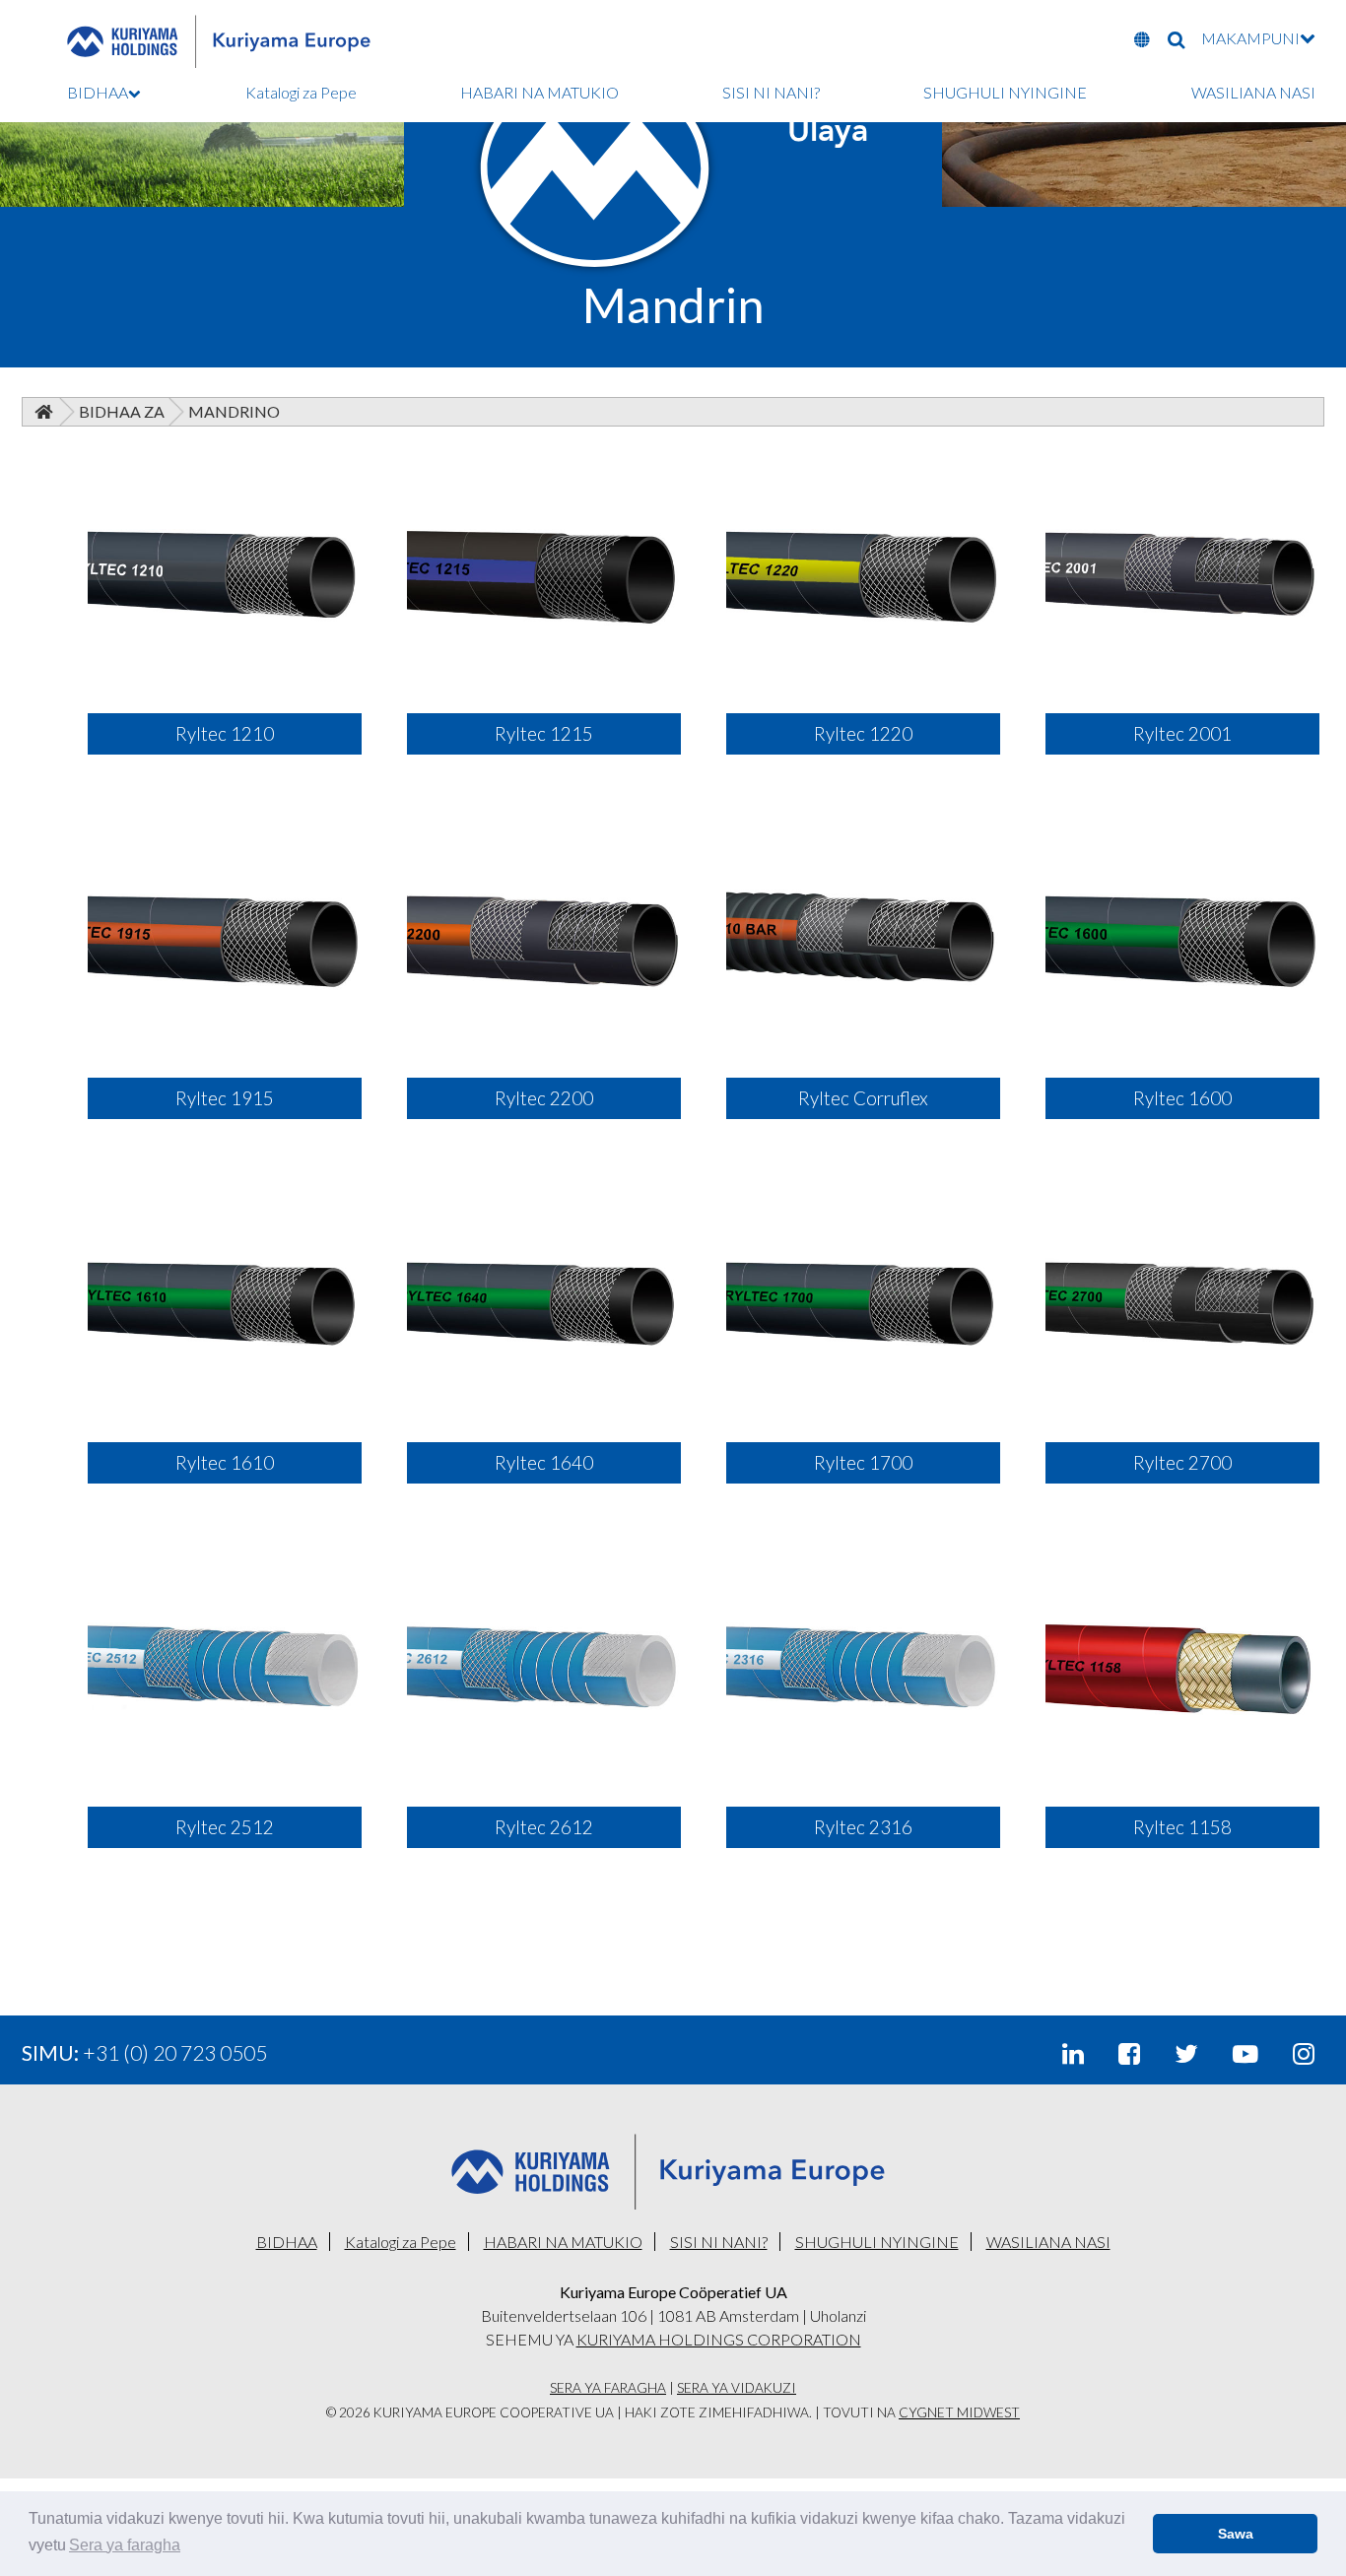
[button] (125, 2545)
